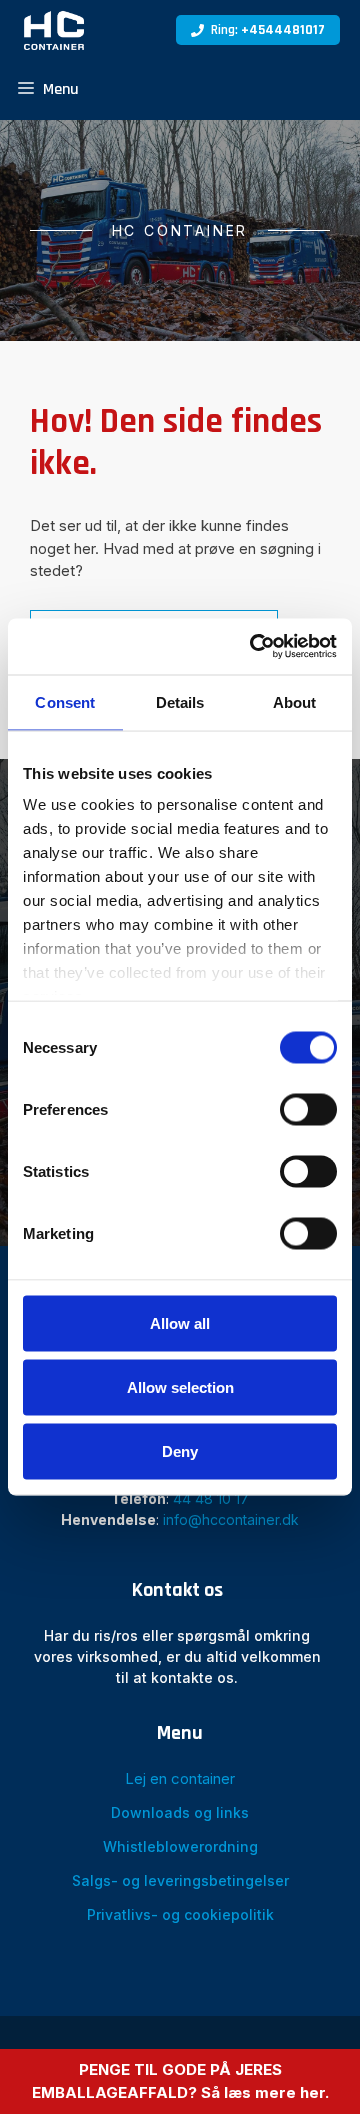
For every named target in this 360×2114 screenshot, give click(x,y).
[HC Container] (54, 30)
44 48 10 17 (211, 1498)
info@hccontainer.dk (231, 1519)
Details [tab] (180, 701)
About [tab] (295, 701)
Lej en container (180, 1778)
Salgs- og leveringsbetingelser (180, 1880)
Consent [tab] (65, 701)
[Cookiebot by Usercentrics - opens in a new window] (254, 647)
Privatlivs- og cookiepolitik (180, 1914)
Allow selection (180, 1386)
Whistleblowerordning (180, 1846)
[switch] (308, 1109)
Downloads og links (180, 1812)
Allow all (180, 1322)
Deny (180, 1450)
